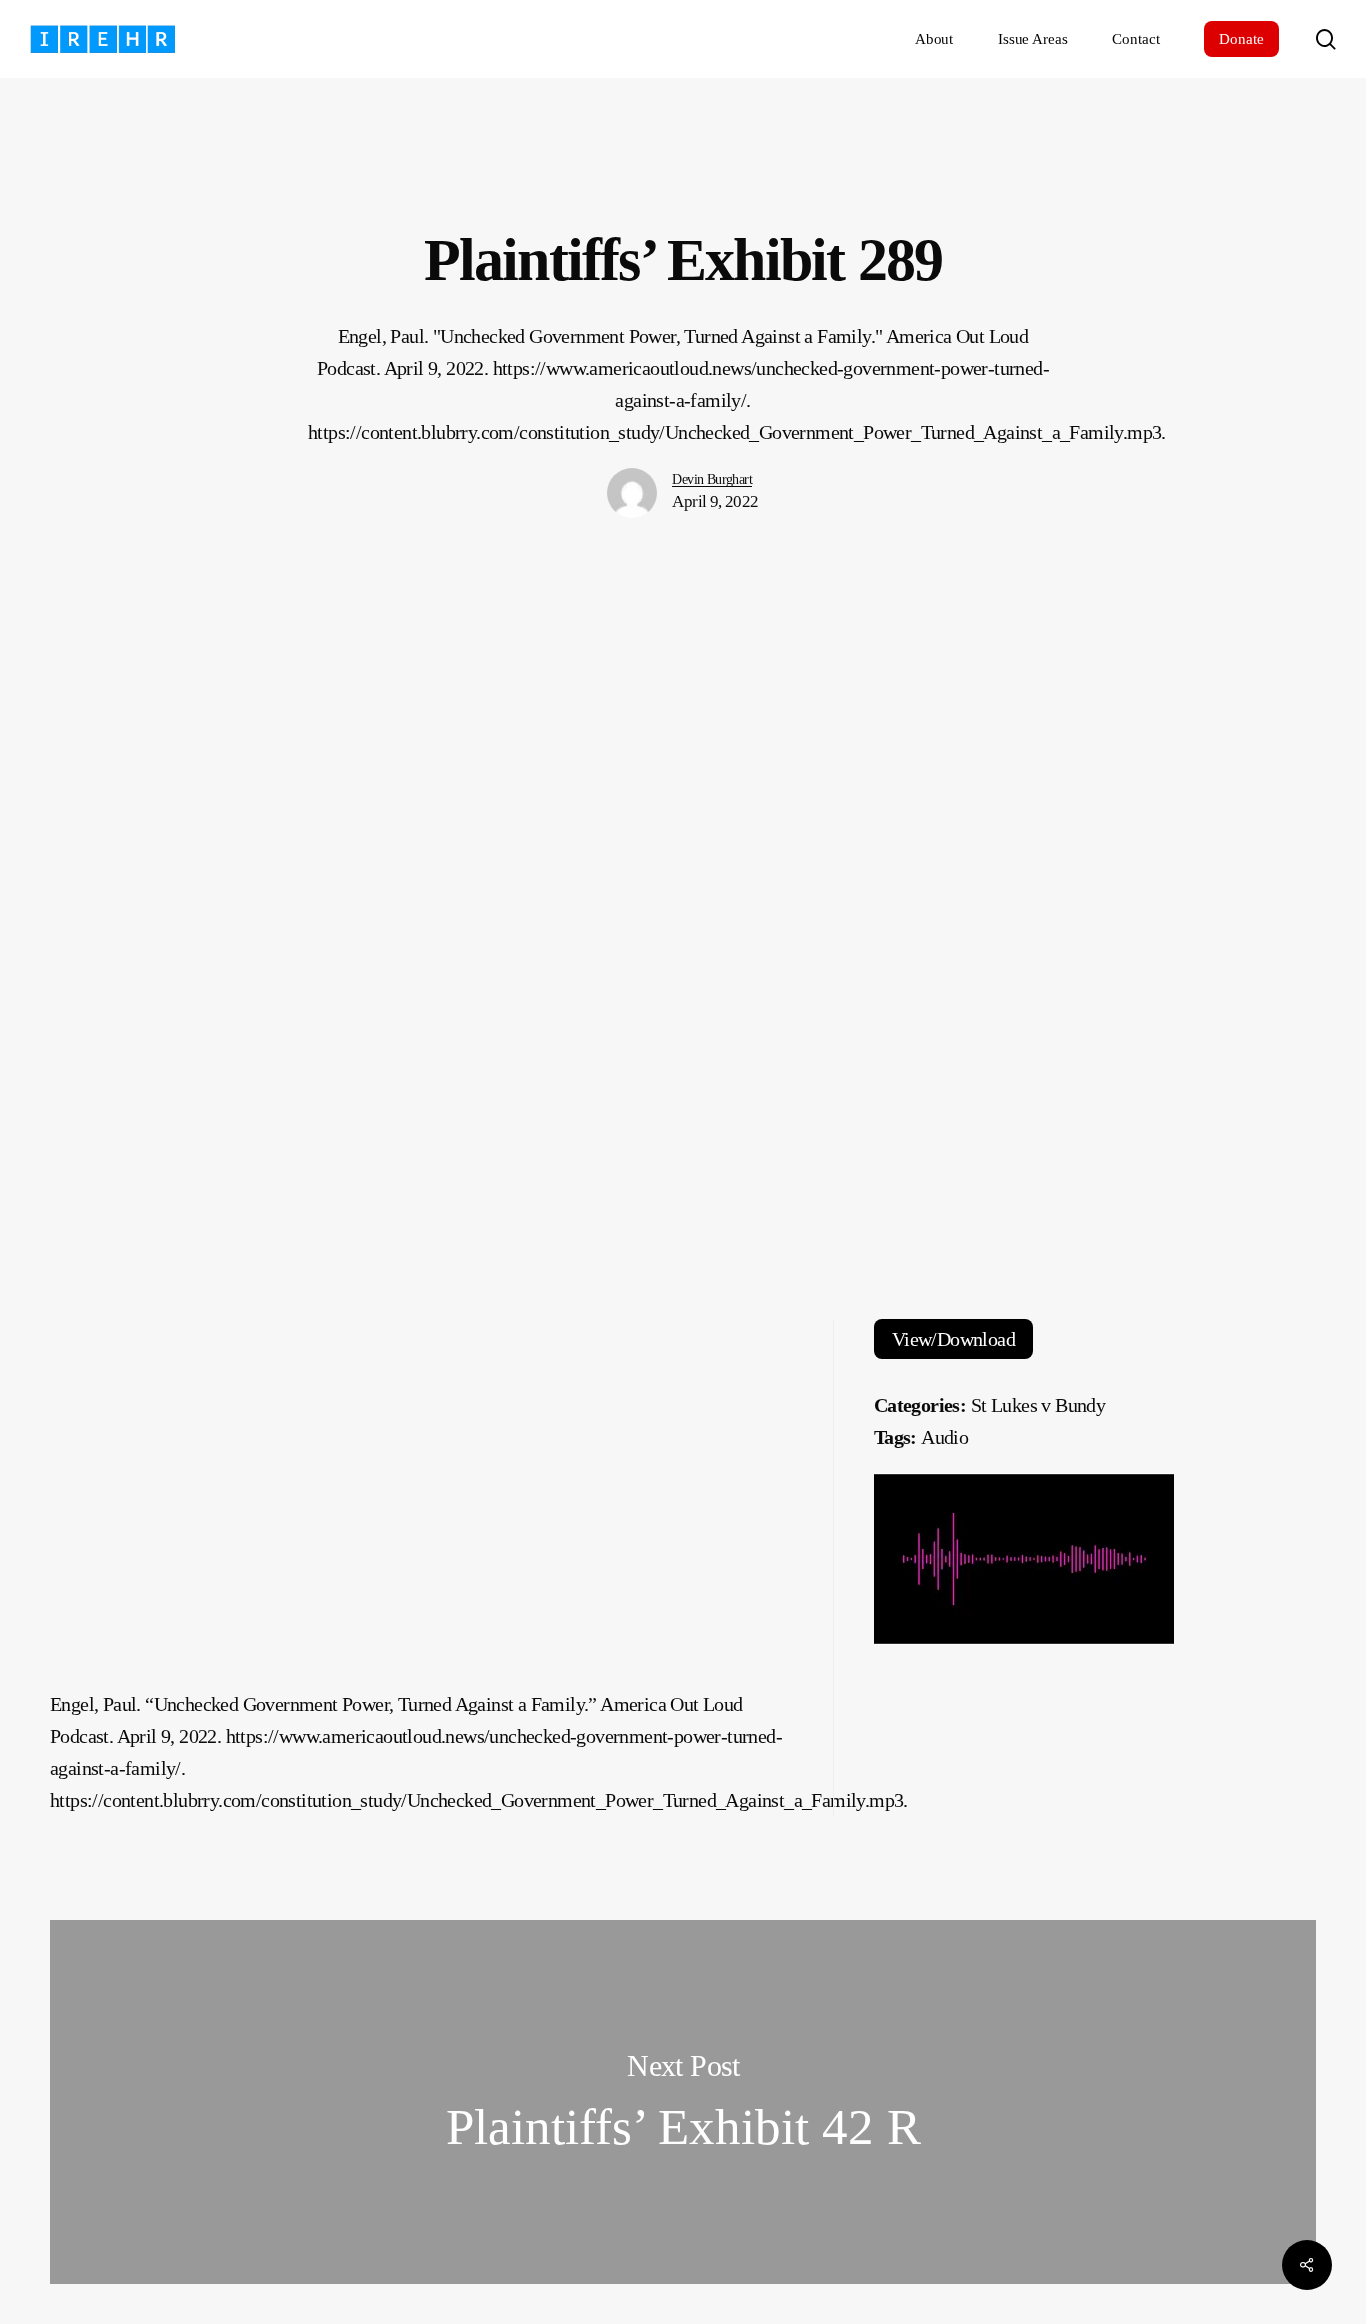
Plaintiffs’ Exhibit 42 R (683, 2102)
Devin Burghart (712, 479)
